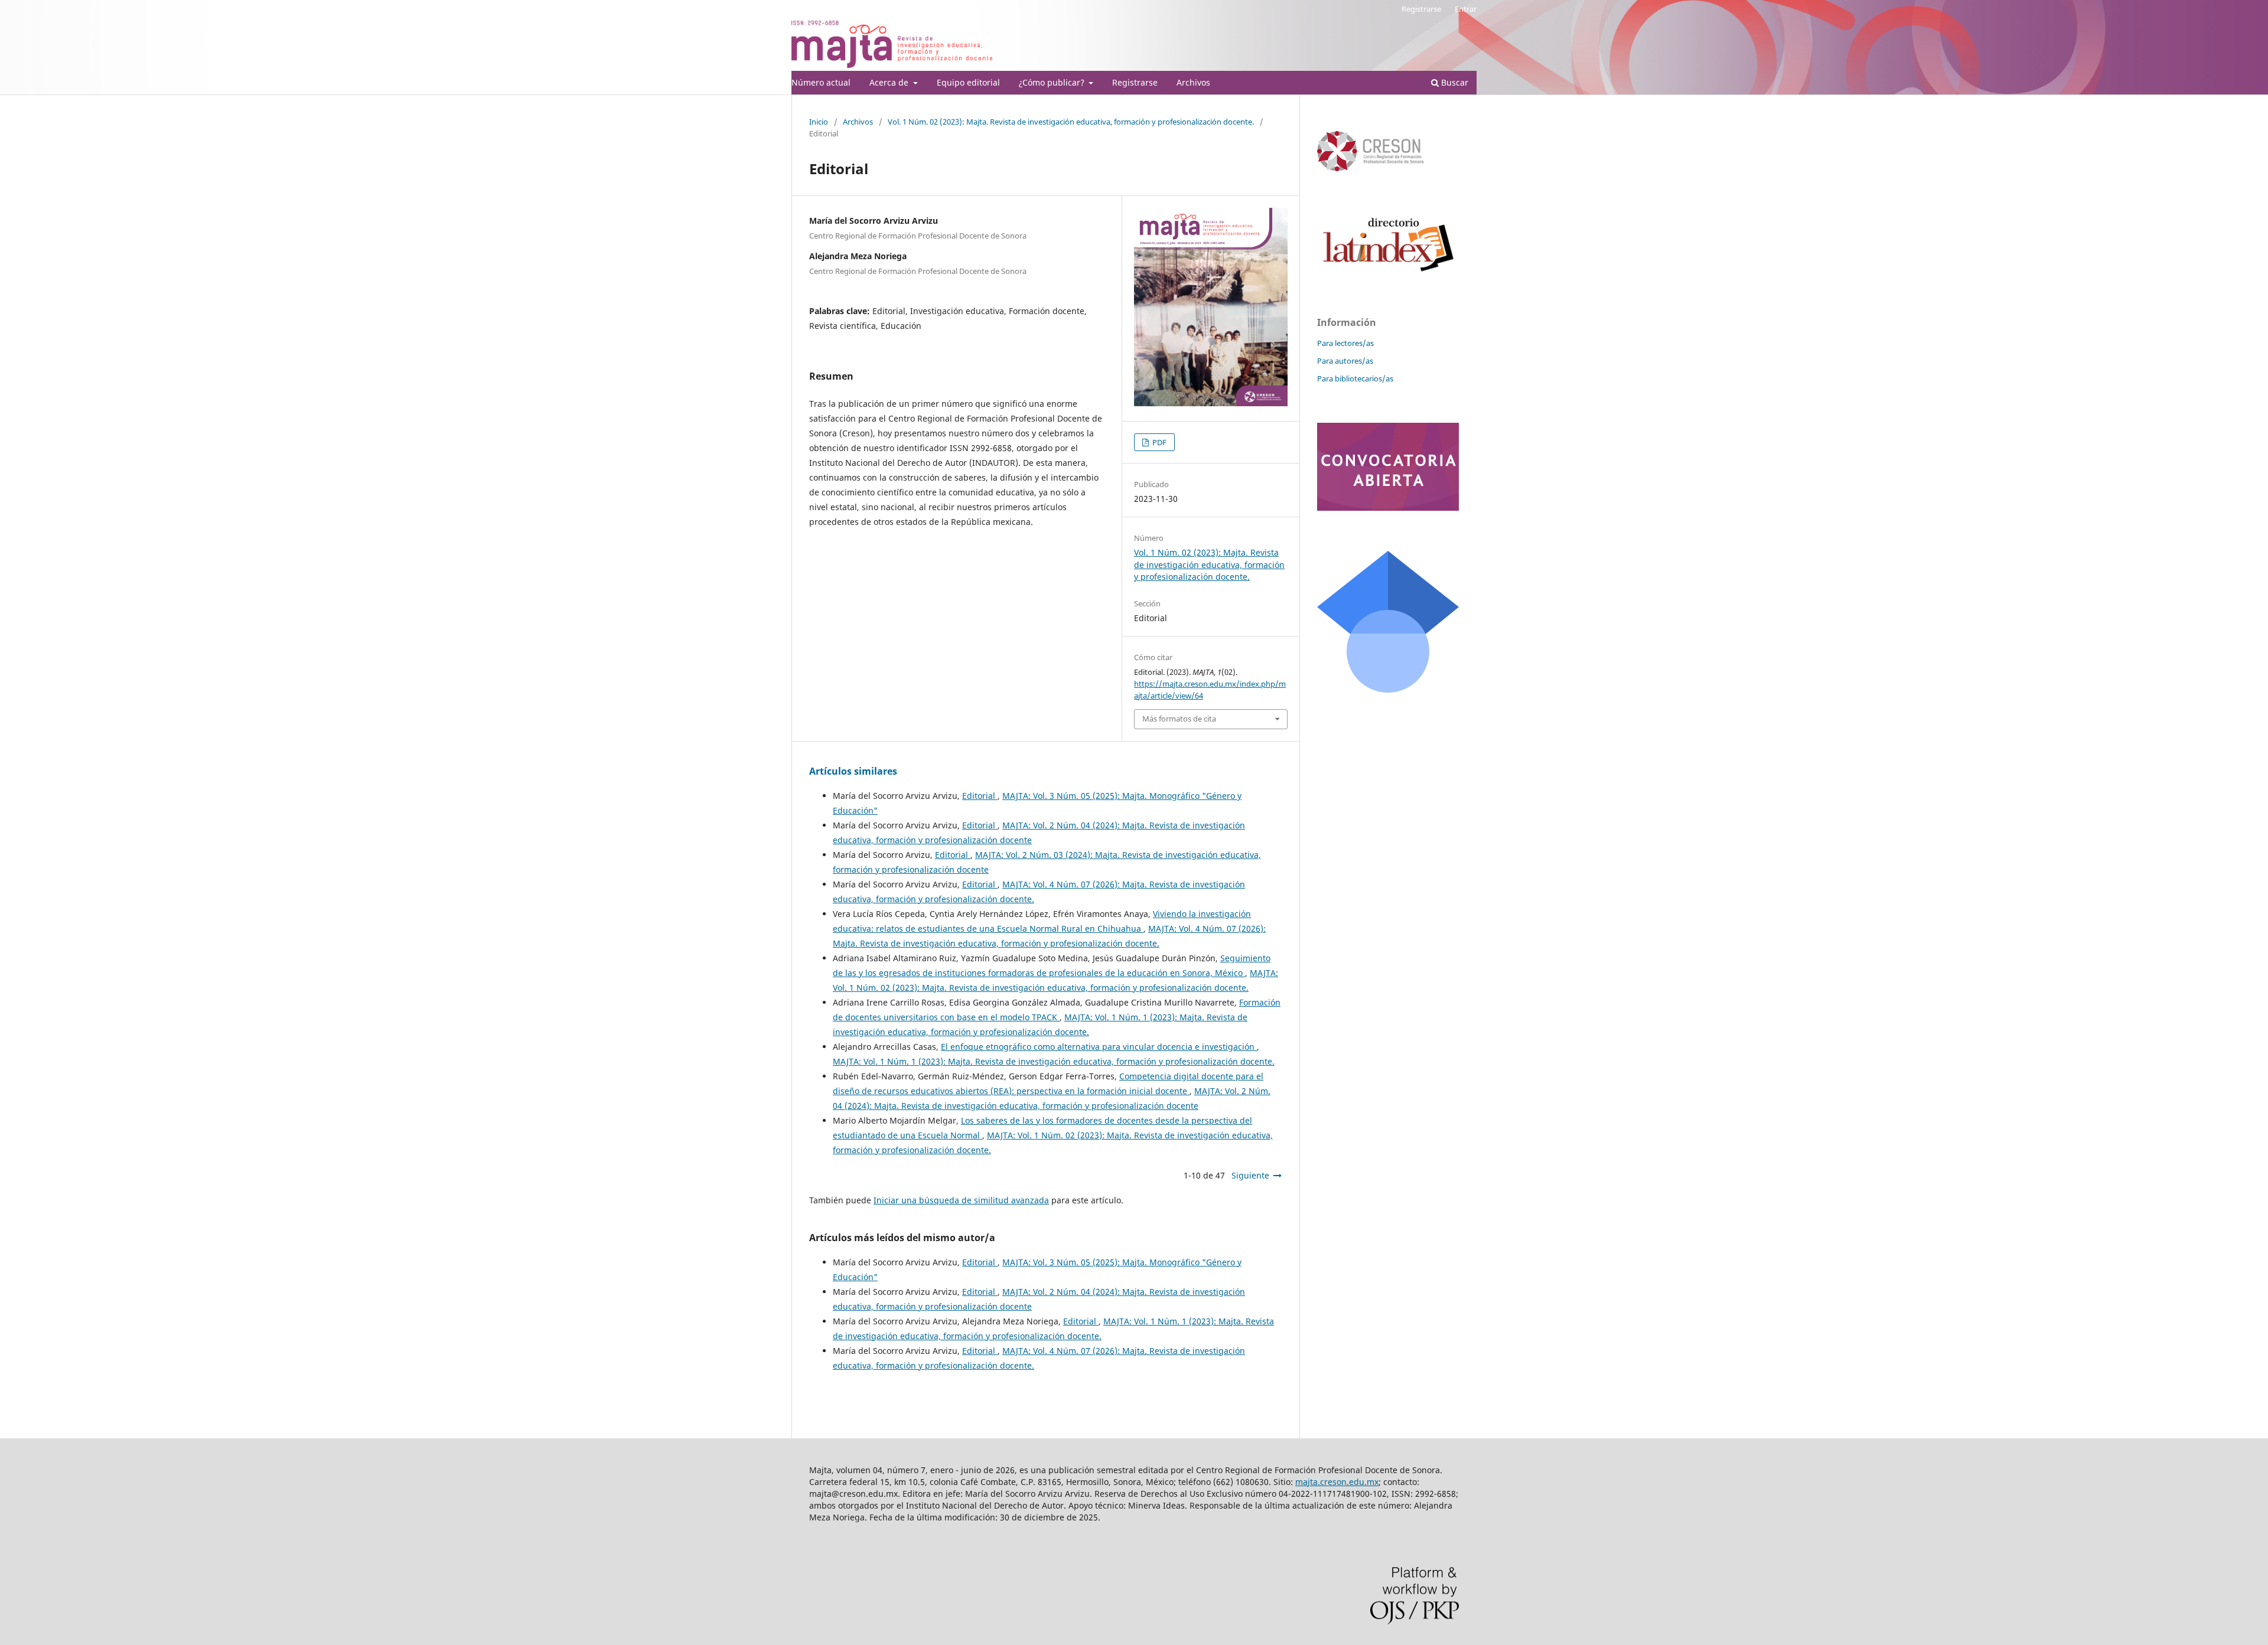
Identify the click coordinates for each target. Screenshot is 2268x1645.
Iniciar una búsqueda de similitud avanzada (961, 1200)
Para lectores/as (1345, 343)
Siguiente (1250, 1175)
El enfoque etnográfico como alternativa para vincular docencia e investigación (1099, 1047)
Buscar (1454, 82)
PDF (1159, 442)
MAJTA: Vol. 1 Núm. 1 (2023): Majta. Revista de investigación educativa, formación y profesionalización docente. (1054, 1061)
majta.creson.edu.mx (1337, 1482)
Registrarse (1135, 82)
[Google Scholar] (1388, 689)
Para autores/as (1345, 361)
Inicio (819, 122)
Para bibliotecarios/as (1355, 378)
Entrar (1466, 9)
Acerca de (890, 82)
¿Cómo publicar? (1053, 82)
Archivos (1193, 82)
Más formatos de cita (1179, 719)
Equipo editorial (968, 82)
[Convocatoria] (1388, 507)
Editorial (980, 796)
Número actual (821, 82)
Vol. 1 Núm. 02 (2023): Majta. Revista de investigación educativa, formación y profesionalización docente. (1071, 122)
